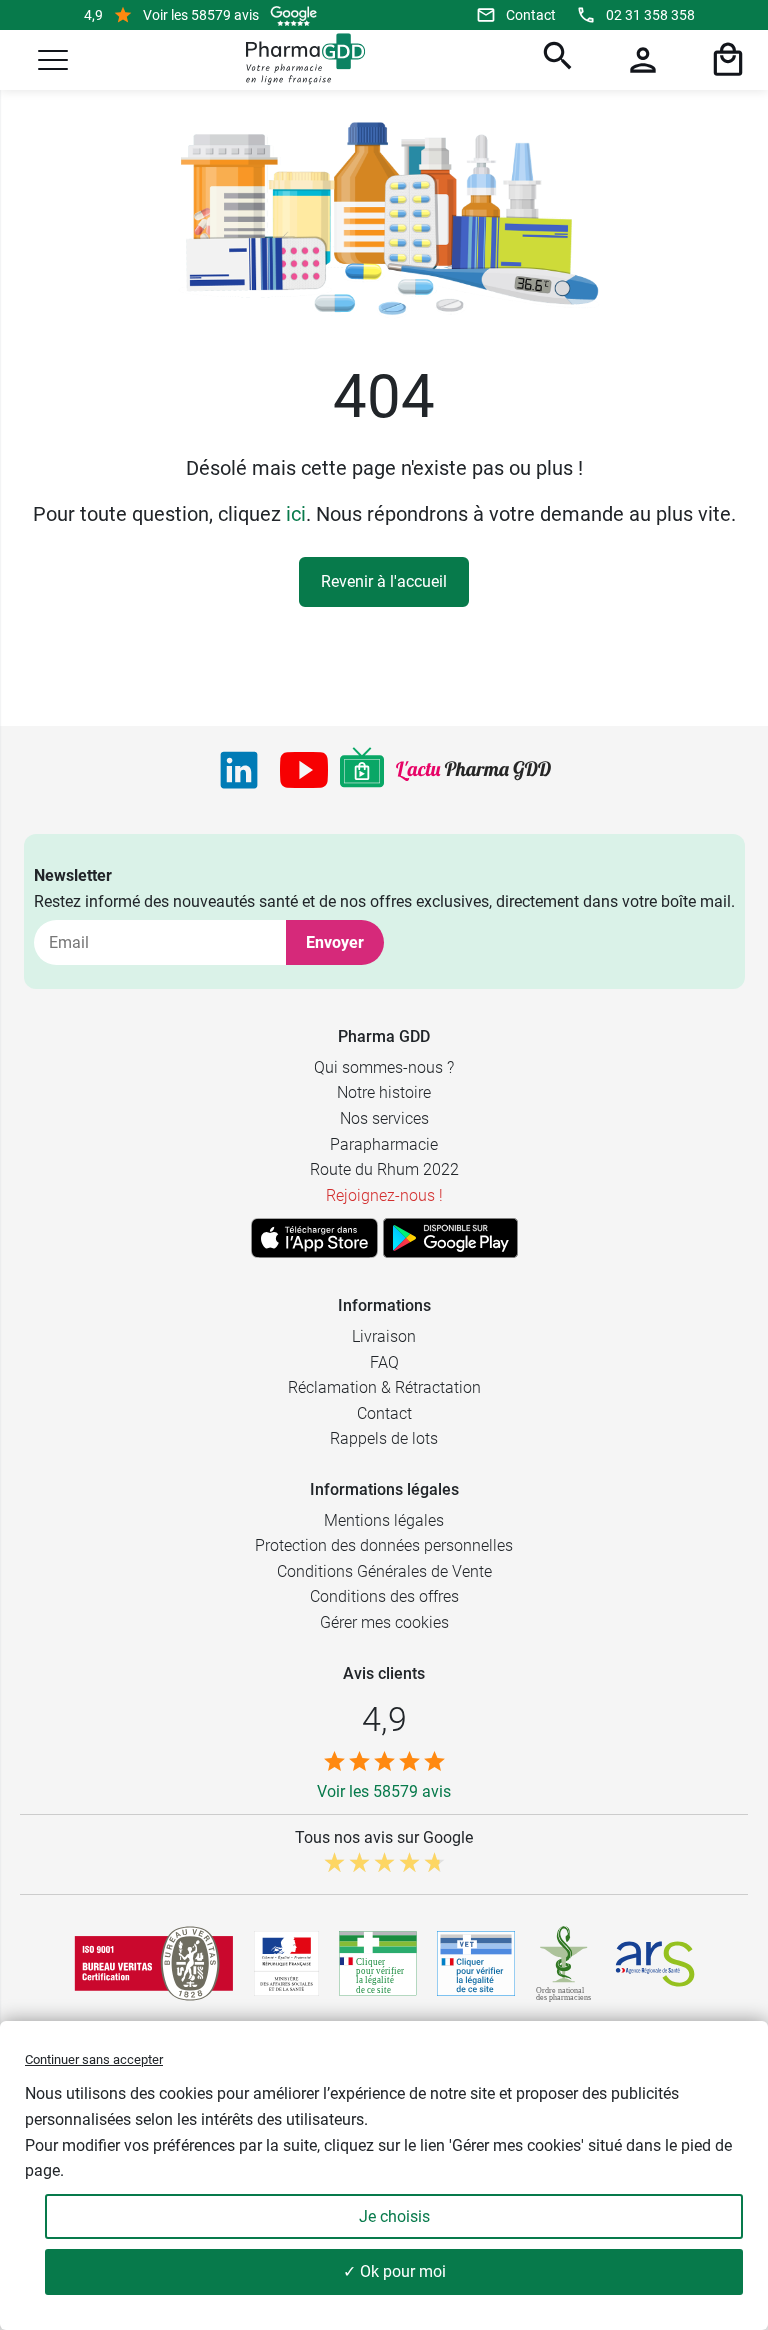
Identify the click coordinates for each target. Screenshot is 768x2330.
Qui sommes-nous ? (384, 1067)
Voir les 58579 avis (201, 15)
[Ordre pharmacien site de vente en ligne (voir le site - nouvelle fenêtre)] (378, 1963)
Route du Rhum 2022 (384, 1169)
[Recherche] (555, 60)
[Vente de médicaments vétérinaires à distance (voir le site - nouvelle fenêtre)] (476, 1963)
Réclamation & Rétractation (384, 1387)
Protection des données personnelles (384, 1545)
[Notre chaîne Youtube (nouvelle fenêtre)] (304, 770)
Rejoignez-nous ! (384, 1195)
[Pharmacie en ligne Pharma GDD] (298, 59)
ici (296, 514)
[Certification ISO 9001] (154, 1963)
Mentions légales (384, 1520)
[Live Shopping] (362, 770)
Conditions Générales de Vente (384, 1571)
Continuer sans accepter (94, 2059)
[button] (53, 60)
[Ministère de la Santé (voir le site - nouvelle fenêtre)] (286, 1963)
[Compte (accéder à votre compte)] (640, 60)
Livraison (384, 1336)
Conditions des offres (384, 1596)
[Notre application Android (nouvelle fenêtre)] (450, 1238)
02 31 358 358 (650, 15)
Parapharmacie (384, 1144)
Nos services (384, 1118)
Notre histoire (384, 1092)
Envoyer (335, 942)
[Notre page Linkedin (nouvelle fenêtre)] (239, 770)
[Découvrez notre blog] (473, 771)
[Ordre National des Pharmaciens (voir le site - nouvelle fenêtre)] (565, 1964)
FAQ (384, 1362)
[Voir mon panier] (725, 60)
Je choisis (394, 2216)
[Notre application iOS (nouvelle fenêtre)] (314, 1238)
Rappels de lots (384, 1438)
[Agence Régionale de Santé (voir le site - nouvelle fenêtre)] (655, 1964)
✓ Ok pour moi (394, 2271)
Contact (531, 15)
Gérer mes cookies (384, 1622)
